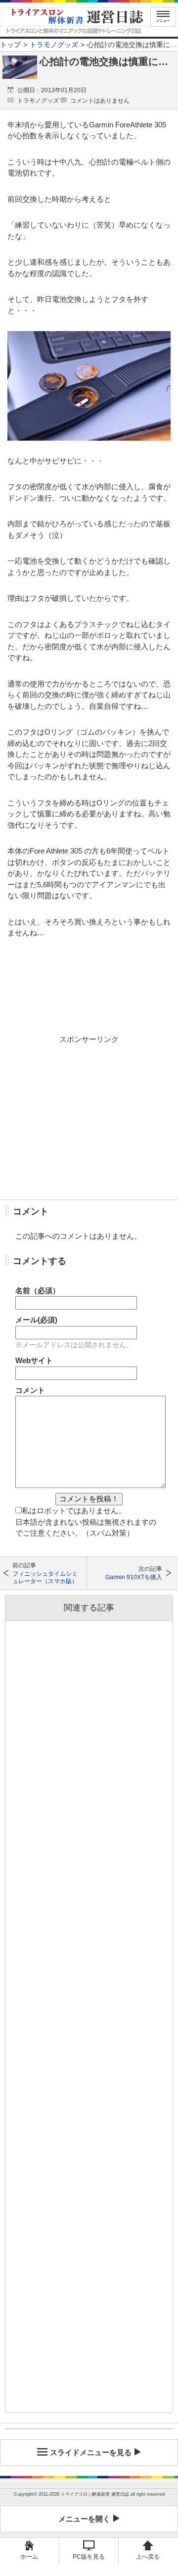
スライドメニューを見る (91, 2452)
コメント (30, 1390)
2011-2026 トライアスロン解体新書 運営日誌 (84, 2494)
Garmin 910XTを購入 (133, 1577)
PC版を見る (89, 2557)
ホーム (29, 2557)
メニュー (163, 21)
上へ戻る (148, 2557)
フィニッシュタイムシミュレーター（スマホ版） (45, 1577)
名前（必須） (38, 1290)
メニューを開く (84, 2519)
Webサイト (34, 1360)
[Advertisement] (89, 1117)
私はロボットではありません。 (74, 1511)
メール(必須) (36, 1320)
